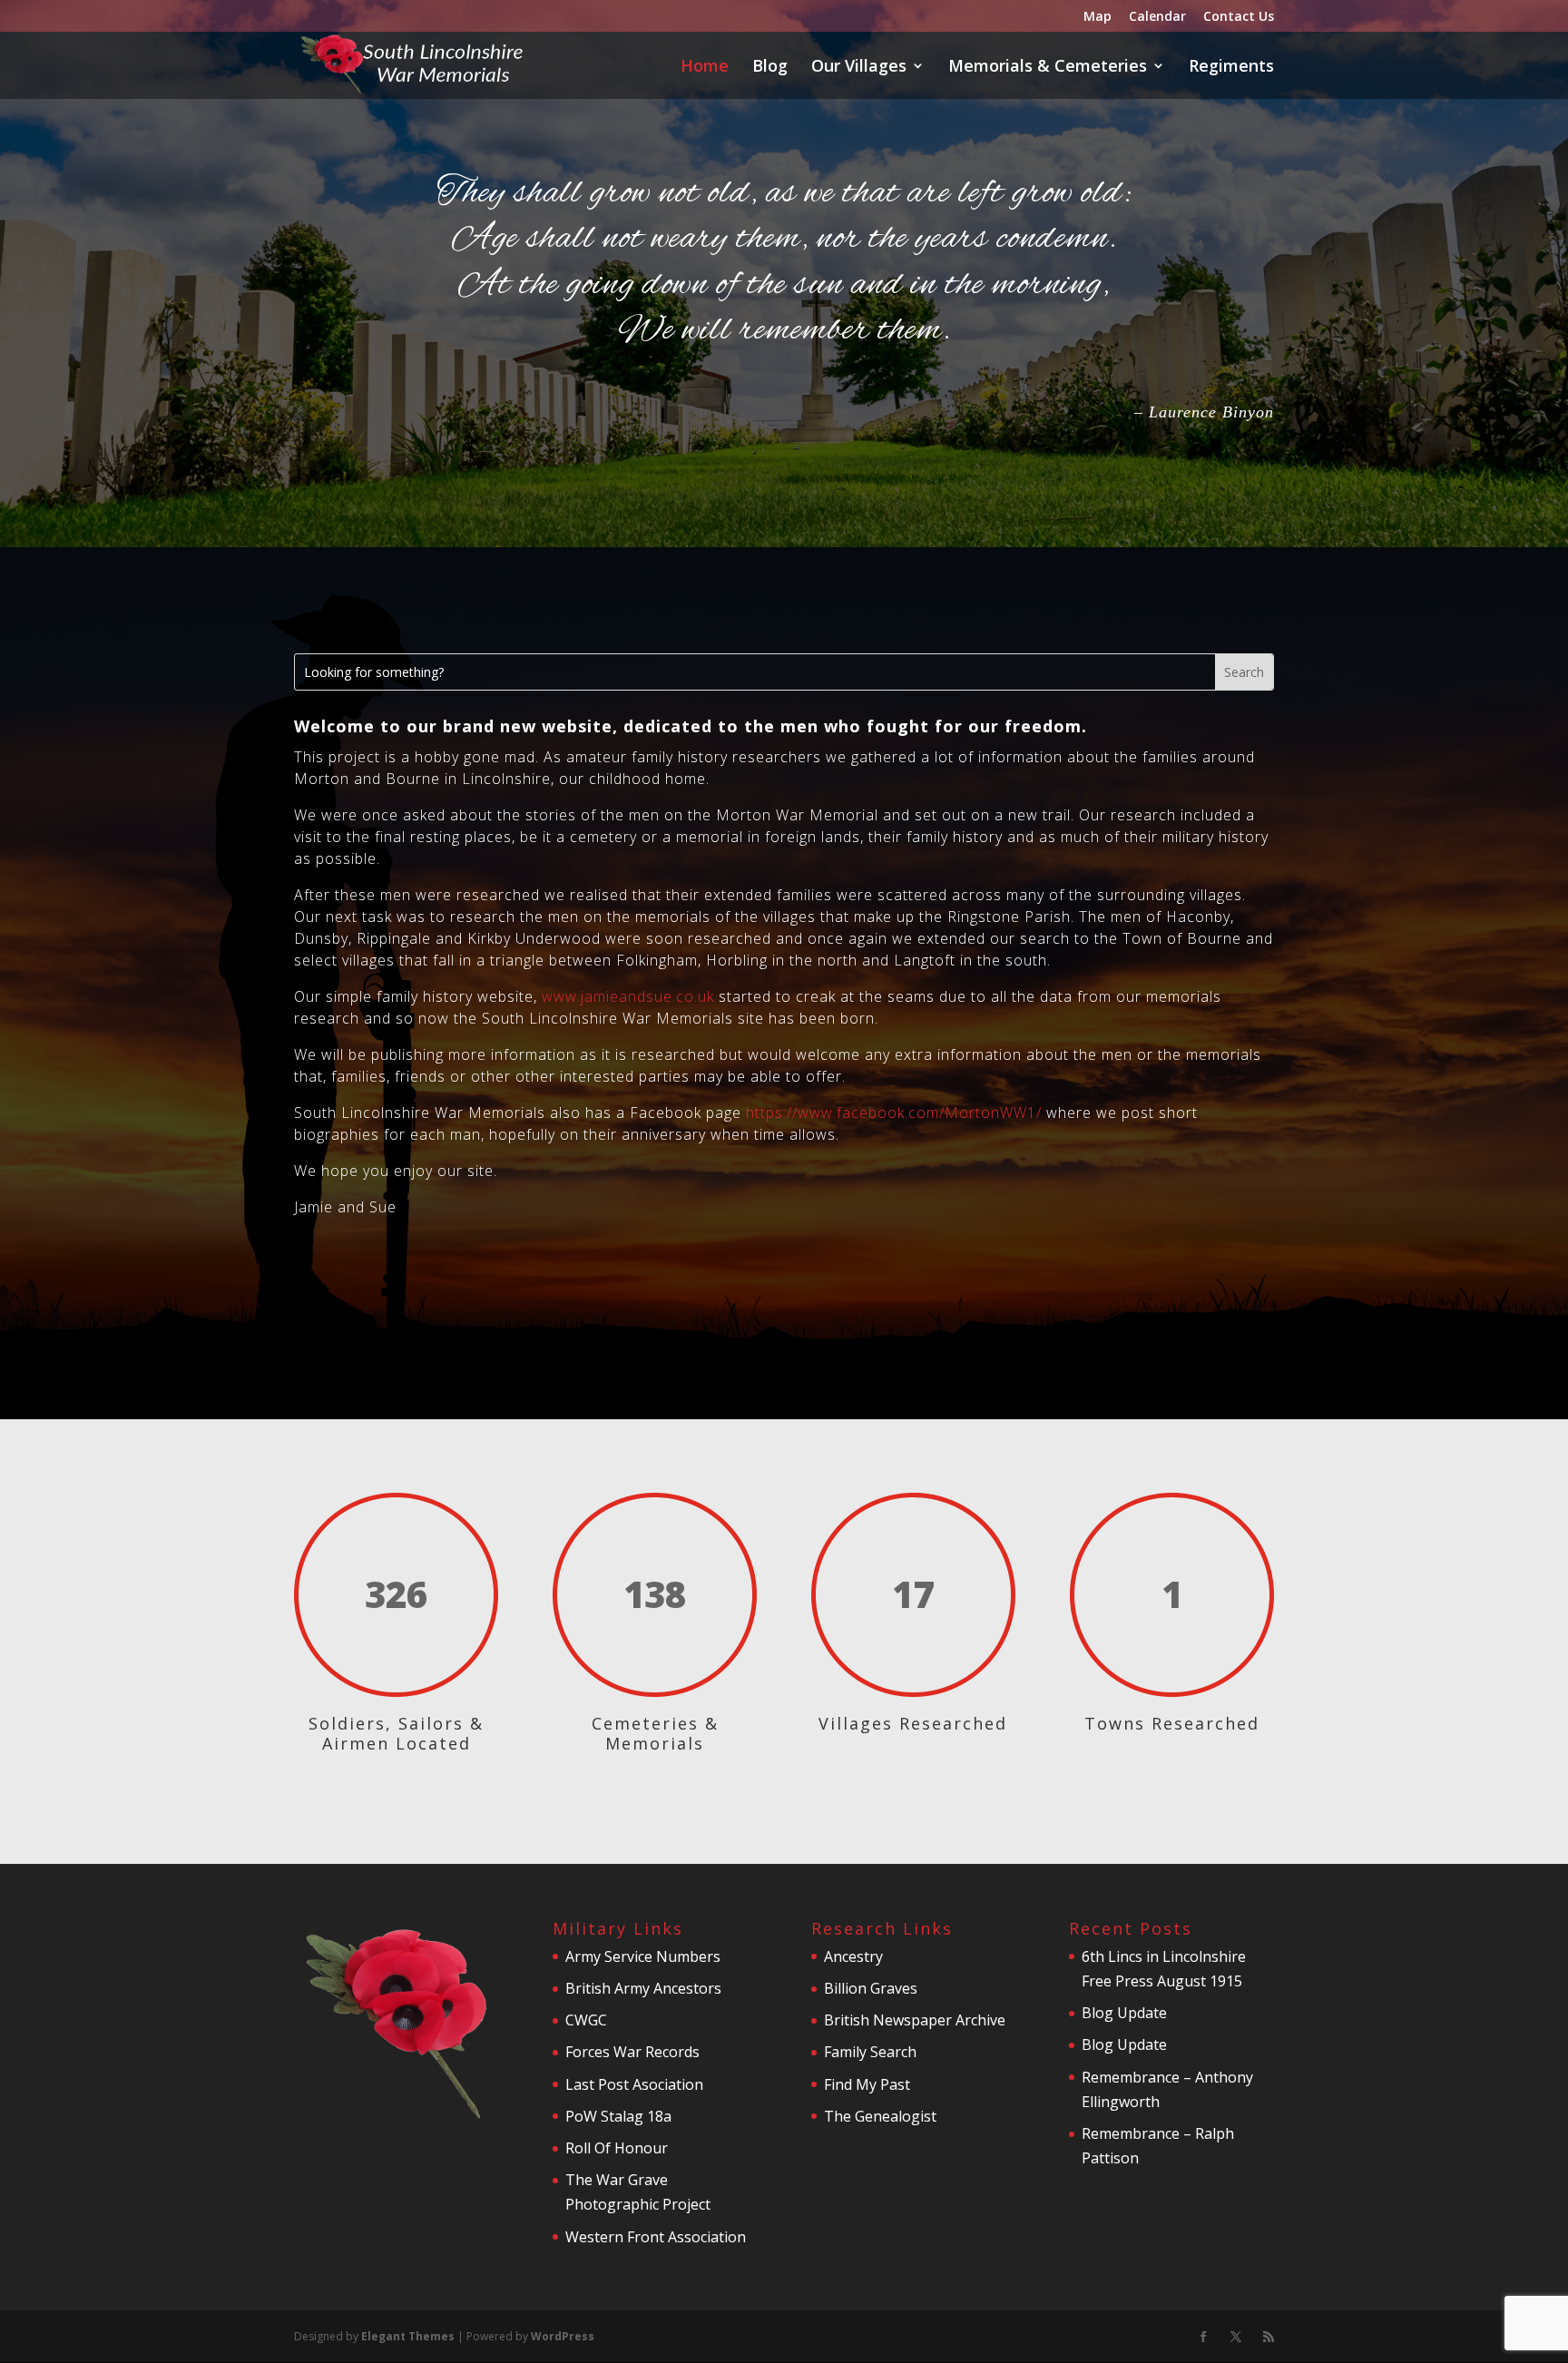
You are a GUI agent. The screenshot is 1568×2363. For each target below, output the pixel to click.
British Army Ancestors (643, 1988)
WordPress (563, 2336)
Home (705, 68)
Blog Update (1124, 2013)
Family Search (870, 2052)
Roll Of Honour (617, 2148)
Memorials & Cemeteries (1048, 68)
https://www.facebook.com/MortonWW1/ (892, 1113)
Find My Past (867, 2084)
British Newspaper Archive (915, 2020)
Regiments (1231, 68)
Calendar (1157, 17)
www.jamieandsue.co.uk (628, 996)
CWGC (586, 2020)
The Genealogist (880, 2116)
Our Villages (859, 68)
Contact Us (1239, 17)
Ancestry (853, 1956)
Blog (770, 68)
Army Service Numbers (643, 1956)
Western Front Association (656, 2237)
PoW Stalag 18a (618, 2116)
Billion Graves (871, 1988)
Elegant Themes (408, 2336)
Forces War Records (632, 2052)
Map (1098, 17)
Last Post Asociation (634, 2084)
